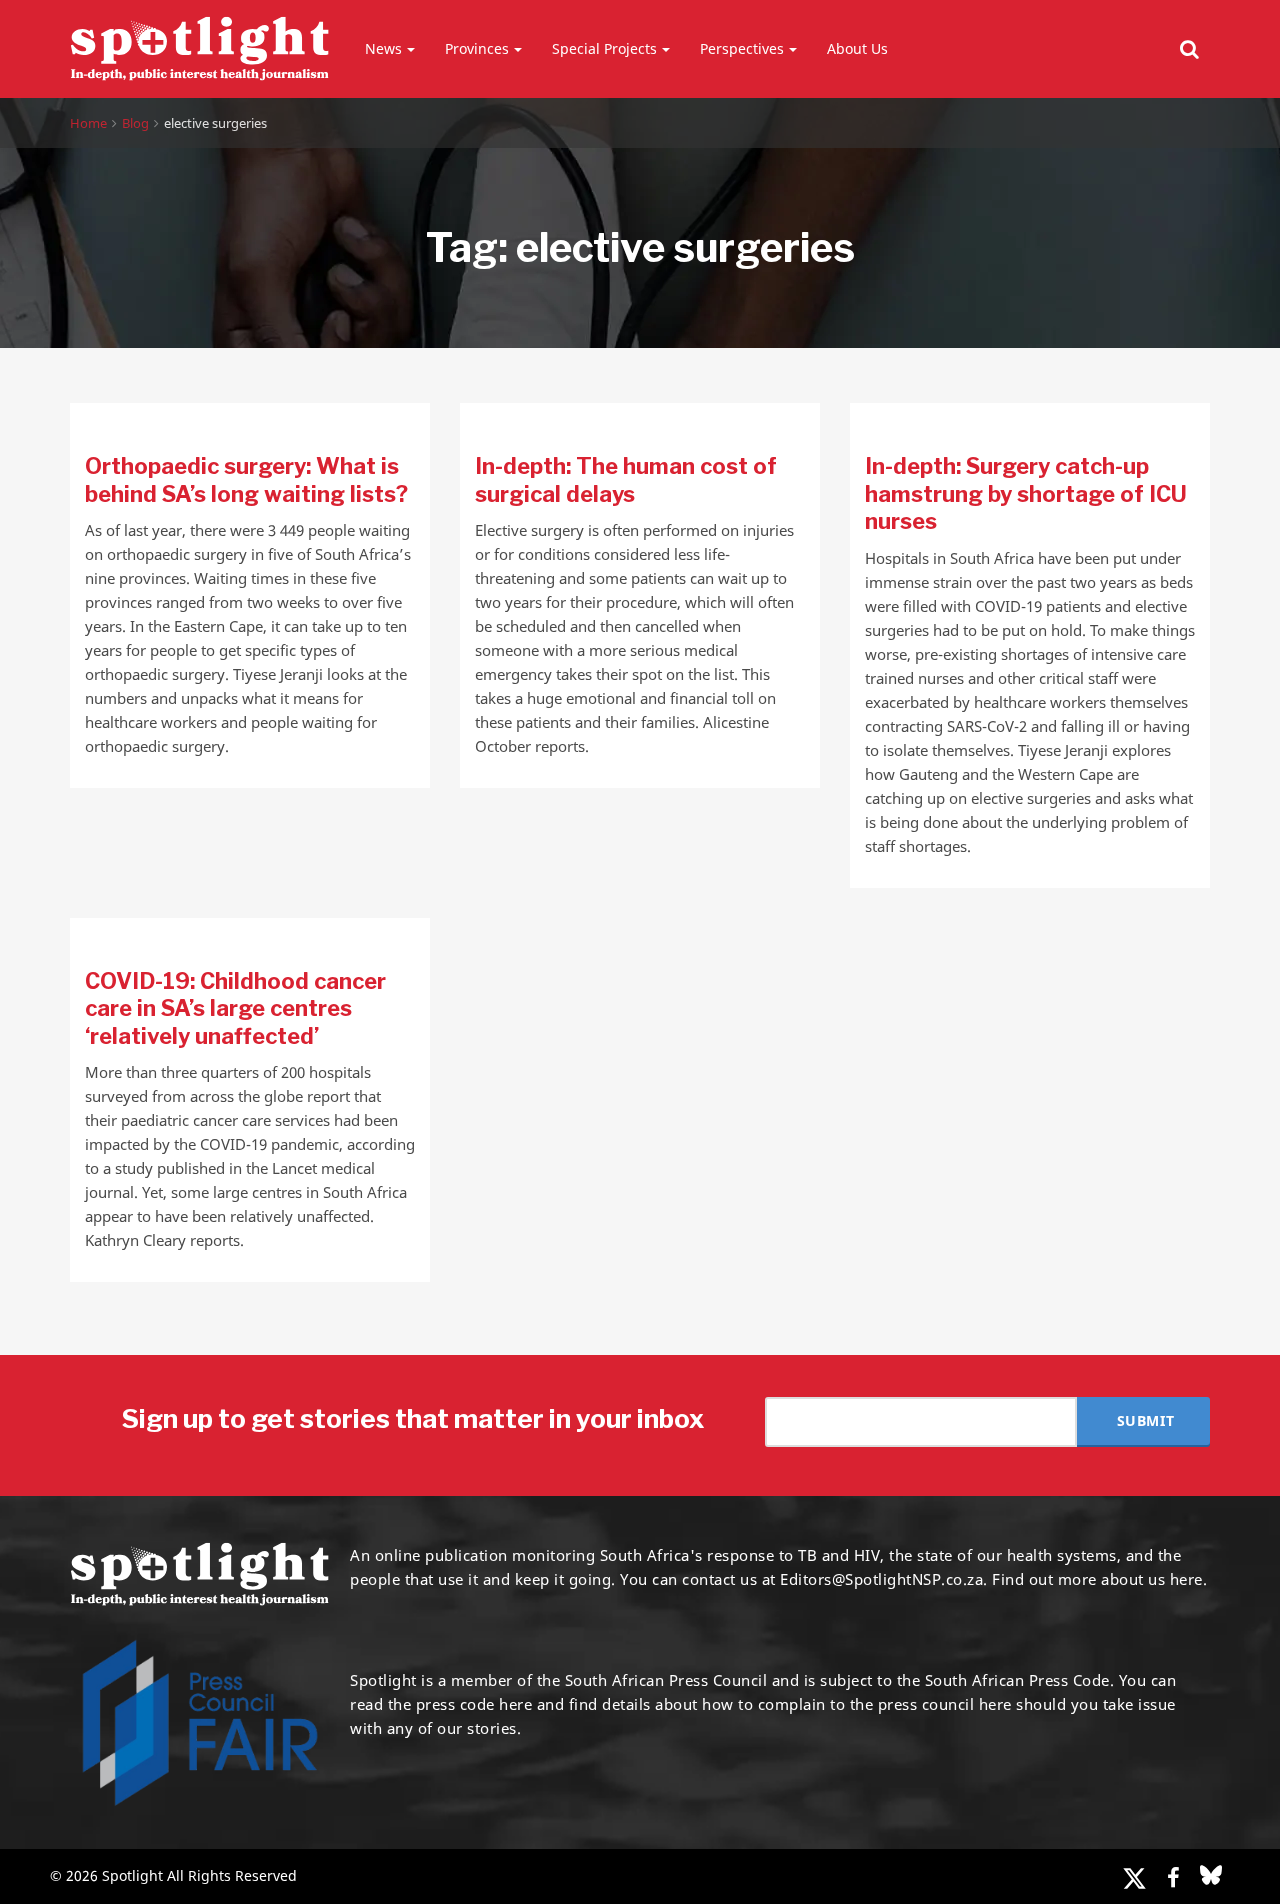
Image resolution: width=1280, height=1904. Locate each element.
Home (88, 123)
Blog (135, 123)
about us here (1152, 1579)
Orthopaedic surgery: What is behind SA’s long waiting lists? (246, 480)
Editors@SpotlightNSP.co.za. (884, 1579)
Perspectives (742, 48)
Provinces (477, 48)
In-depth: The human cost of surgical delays (626, 480)
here (515, 1704)
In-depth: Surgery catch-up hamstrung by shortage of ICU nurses (1026, 493)
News (383, 48)
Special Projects (604, 48)
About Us (857, 48)
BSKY (1211, 1875)
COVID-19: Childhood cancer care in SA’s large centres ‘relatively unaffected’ (235, 1008)
